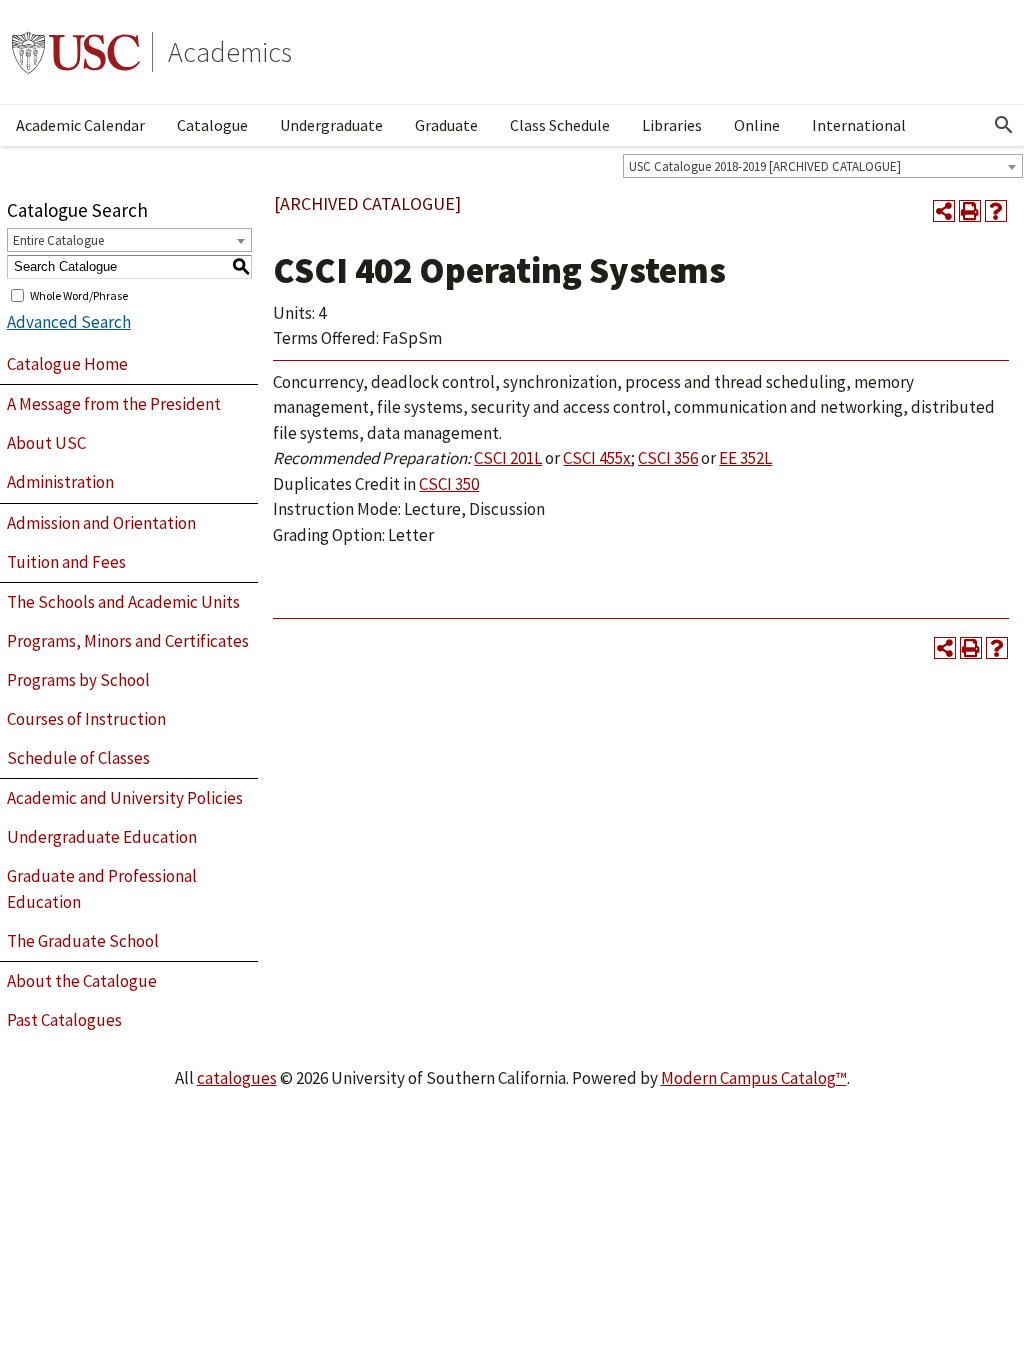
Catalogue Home (67, 364)
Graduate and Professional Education (102, 889)
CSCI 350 (449, 484)
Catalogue (212, 125)
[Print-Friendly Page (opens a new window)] (970, 211)
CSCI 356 (668, 458)
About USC (46, 443)
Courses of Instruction (86, 719)
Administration (60, 482)
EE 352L (745, 458)
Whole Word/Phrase (79, 294)
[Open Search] (1004, 125)
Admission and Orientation (101, 523)
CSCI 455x (597, 458)
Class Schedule (560, 125)
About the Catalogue (82, 981)
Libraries (672, 125)
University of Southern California (76, 52)
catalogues (237, 1078)
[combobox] (823, 166)
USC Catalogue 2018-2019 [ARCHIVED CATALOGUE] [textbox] (765, 166)
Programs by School (78, 680)
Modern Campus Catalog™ (754, 1078)
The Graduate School (83, 941)
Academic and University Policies (125, 798)
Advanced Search (69, 322)
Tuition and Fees (66, 562)
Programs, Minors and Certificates (128, 641)
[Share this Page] (944, 211)
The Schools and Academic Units (123, 602)
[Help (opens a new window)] (996, 211)
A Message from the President (114, 404)
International (859, 125)
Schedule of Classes (78, 758)
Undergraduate (331, 125)
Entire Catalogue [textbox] (58, 240)
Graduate (446, 125)
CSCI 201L (508, 458)
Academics (230, 52)
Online (757, 125)
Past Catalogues (64, 1020)
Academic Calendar (80, 125)
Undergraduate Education (102, 837)
